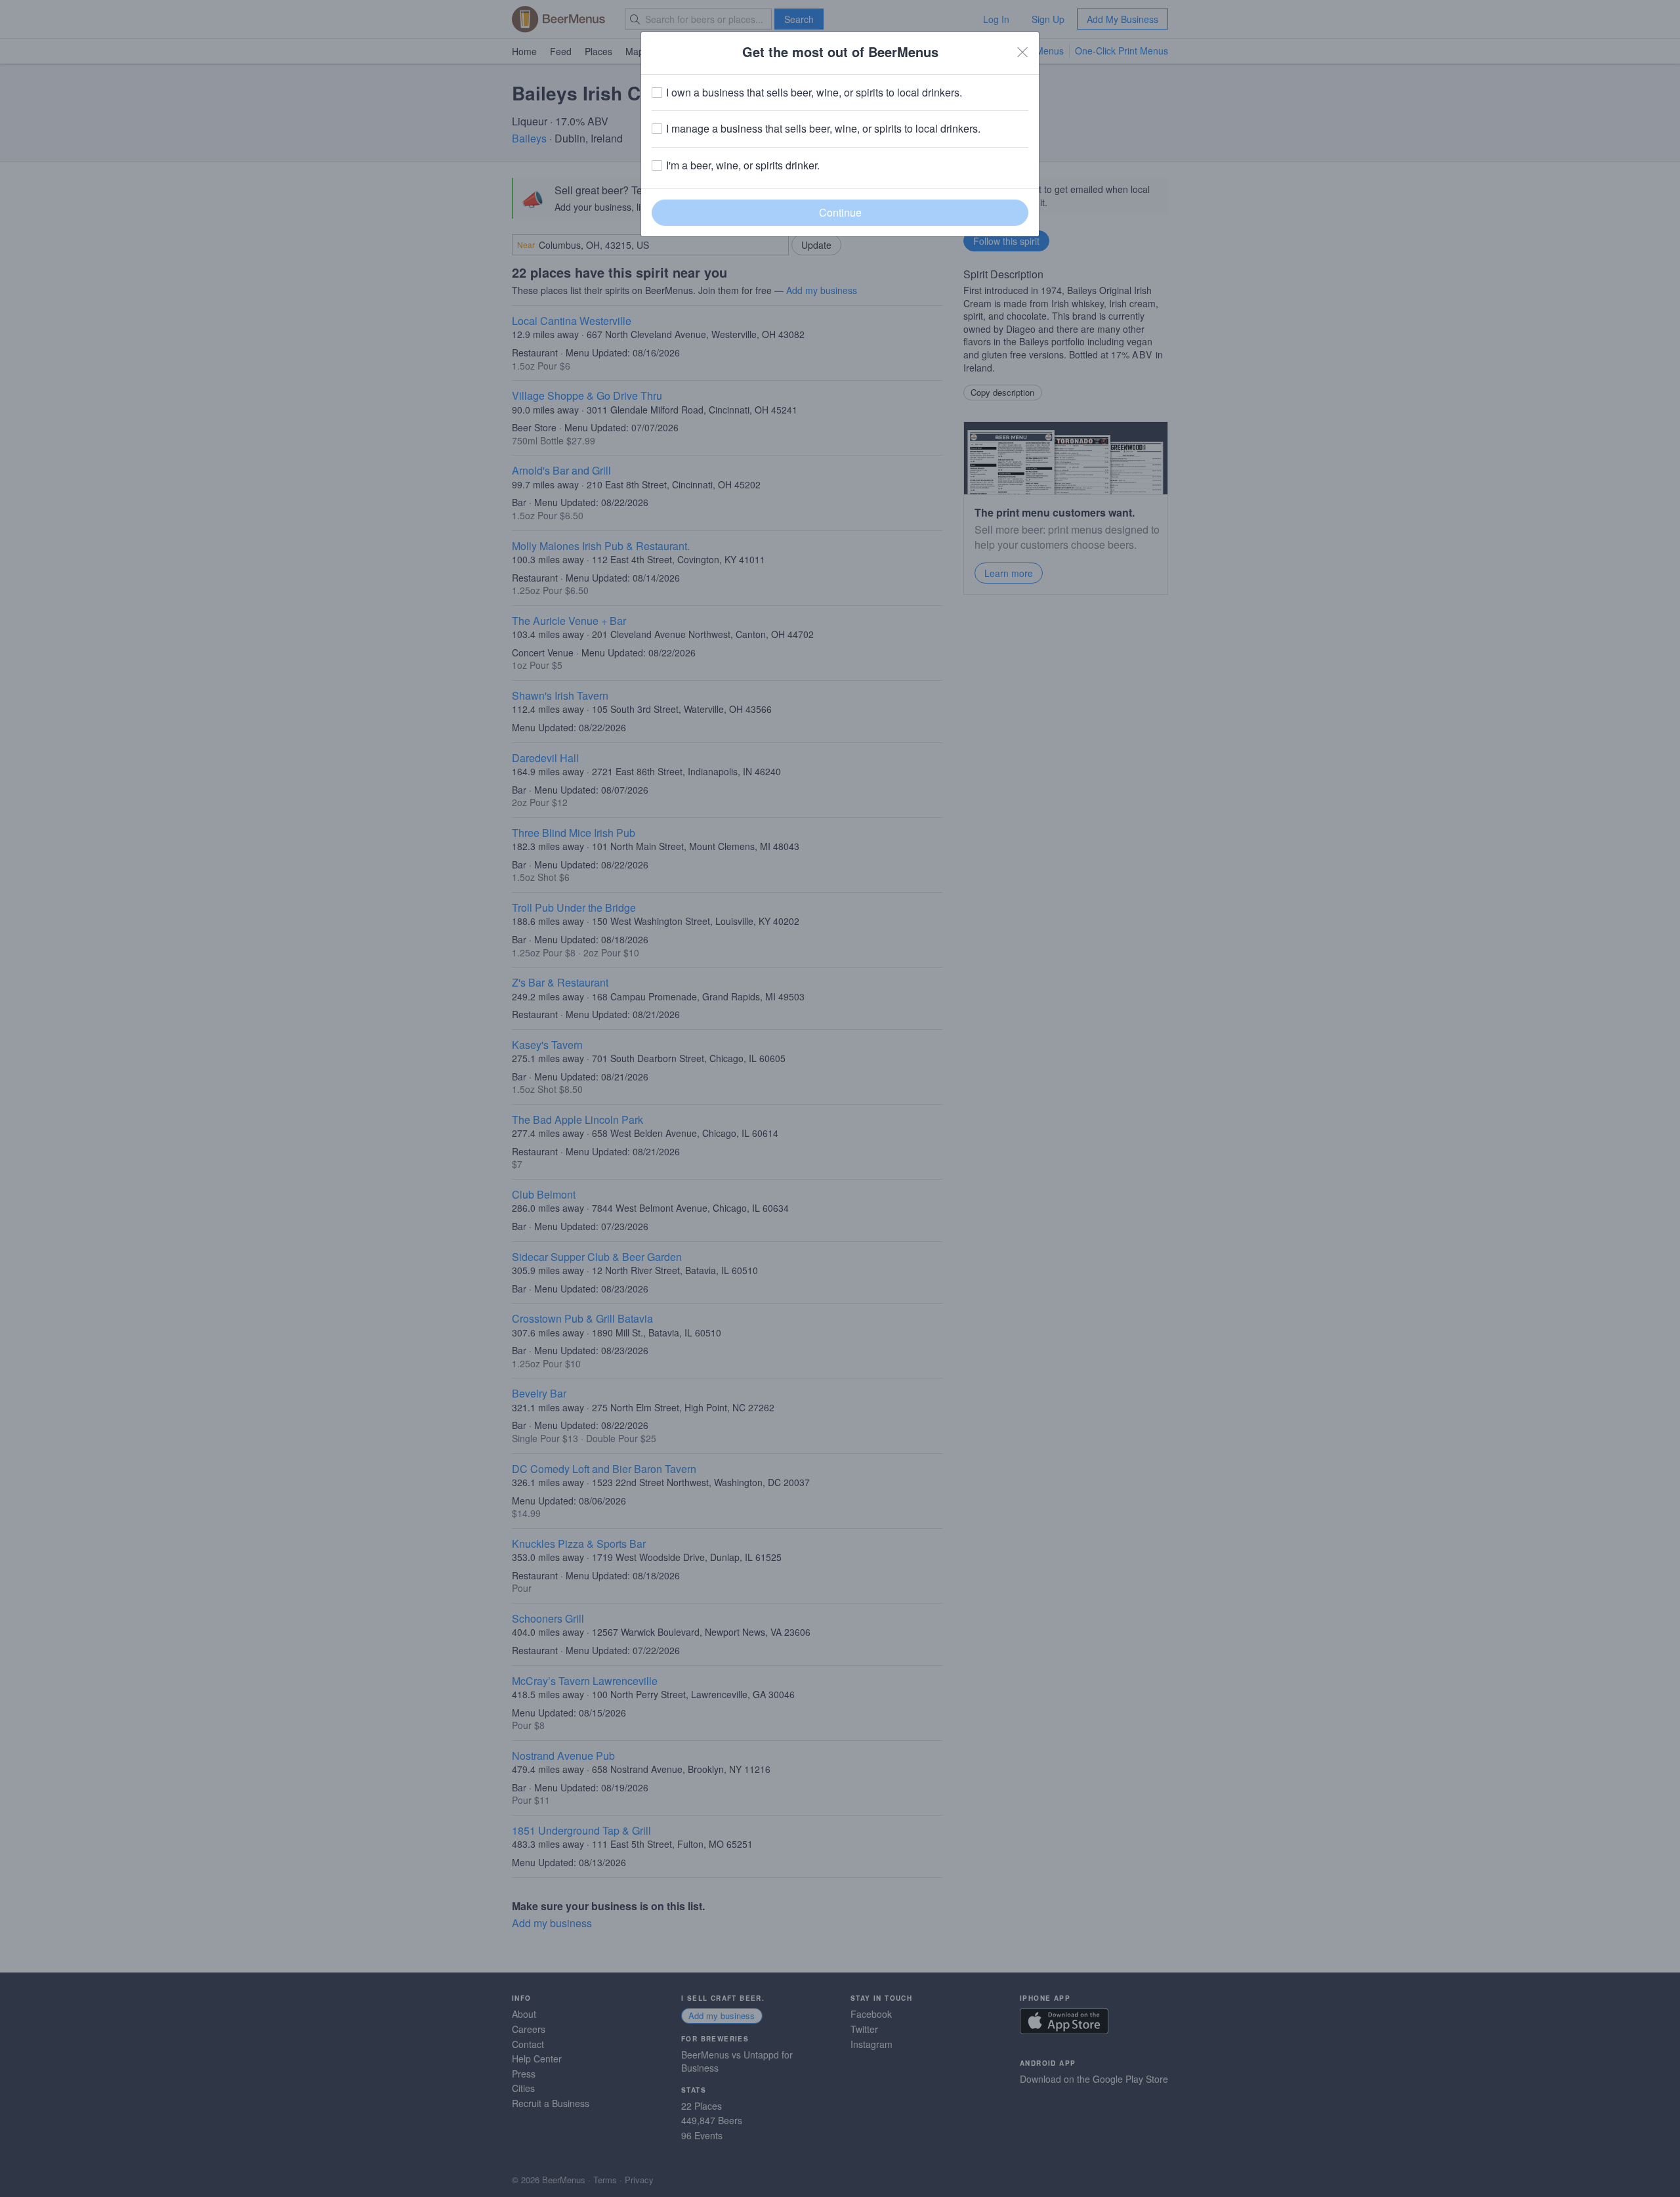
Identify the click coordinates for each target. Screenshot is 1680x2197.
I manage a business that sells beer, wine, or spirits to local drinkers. (823, 129)
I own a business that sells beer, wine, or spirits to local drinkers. (814, 93)
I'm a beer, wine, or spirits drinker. (743, 165)
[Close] (1022, 52)
